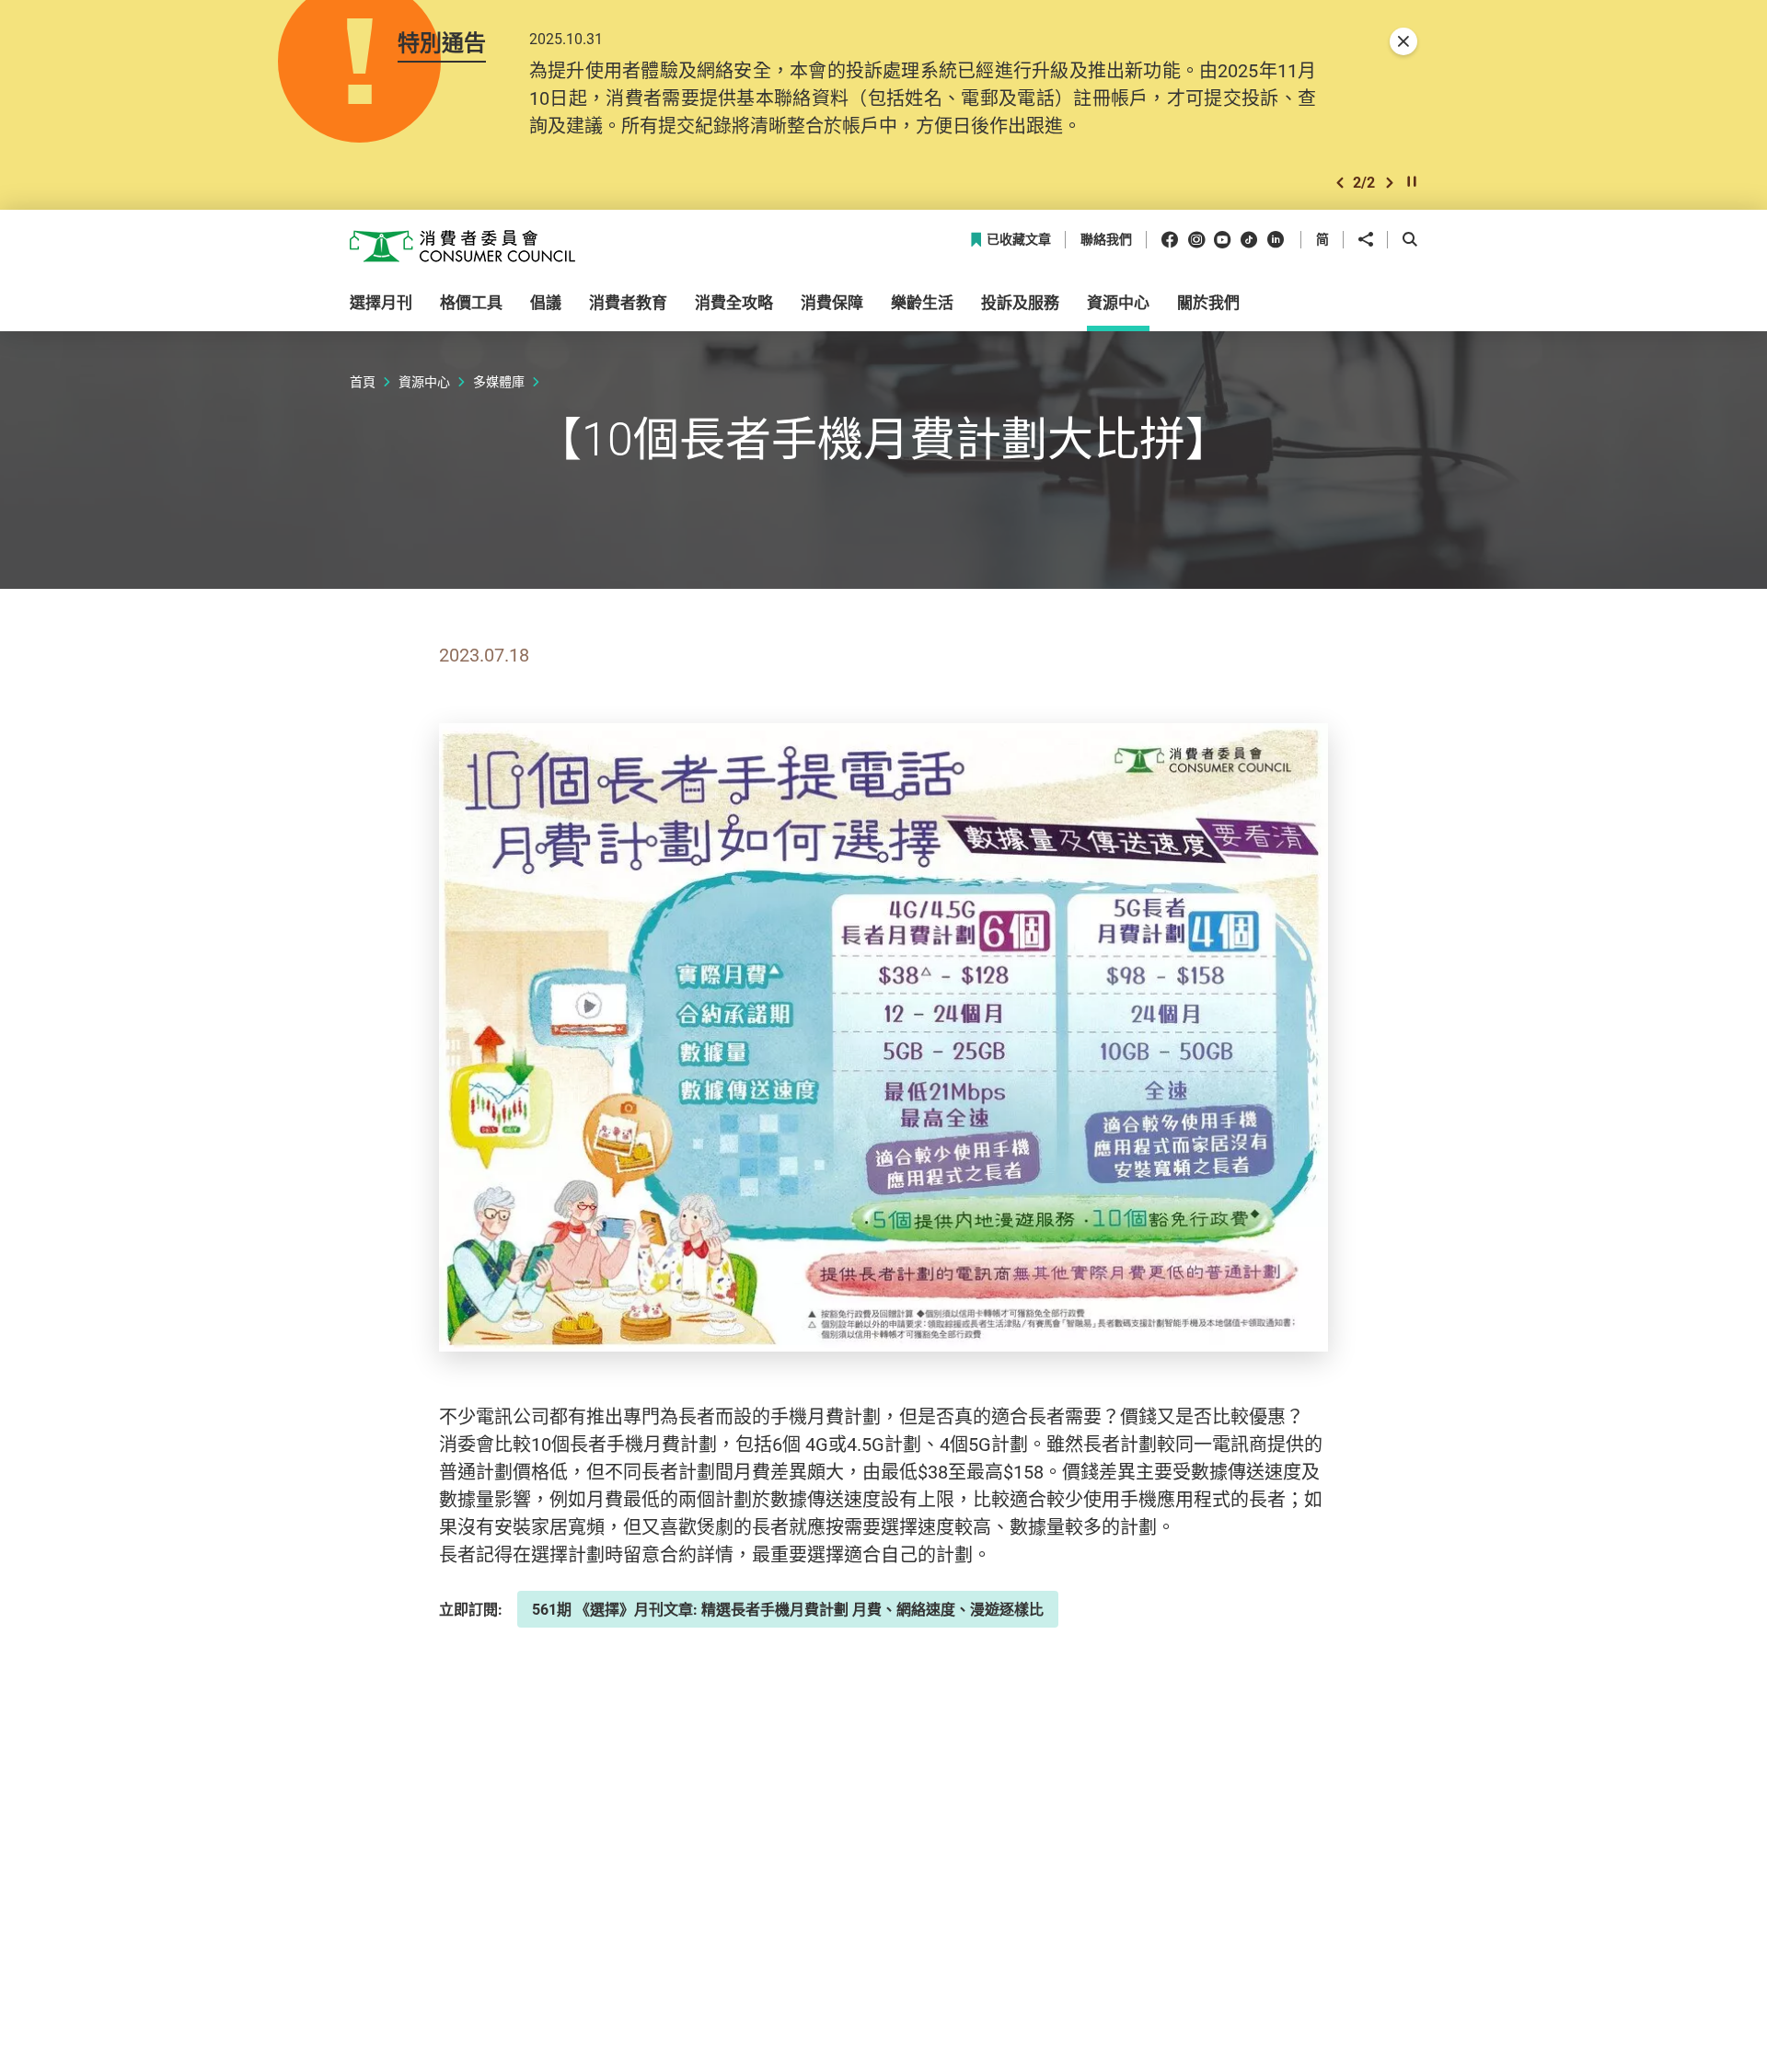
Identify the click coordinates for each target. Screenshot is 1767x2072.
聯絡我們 (1106, 240)
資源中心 (424, 381)
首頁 (363, 381)
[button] (1340, 183)
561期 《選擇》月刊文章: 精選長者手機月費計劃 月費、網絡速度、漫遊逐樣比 (788, 1609)
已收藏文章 (1019, 240)
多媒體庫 (499, 381)
